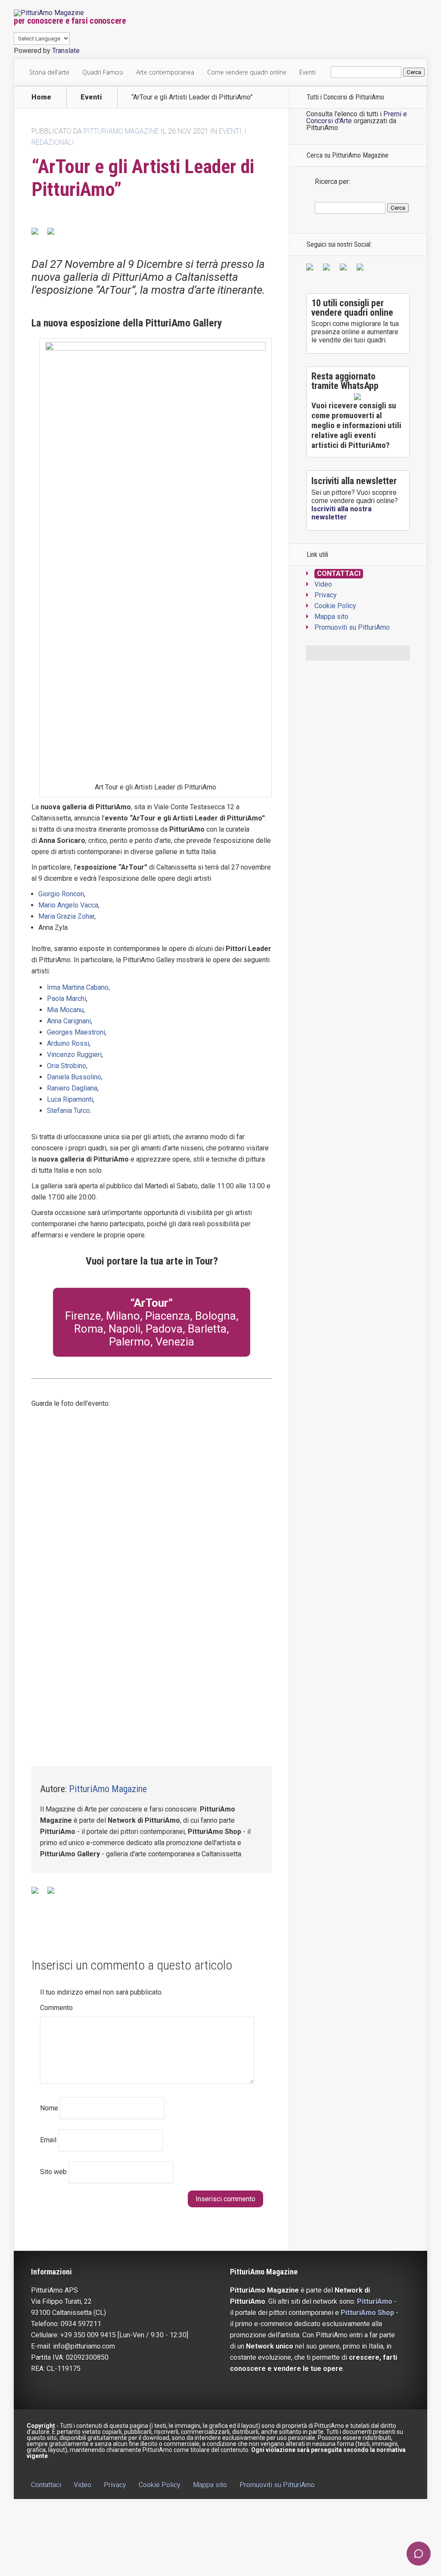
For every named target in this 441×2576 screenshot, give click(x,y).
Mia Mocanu (65, 1010)
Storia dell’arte (49, 72)
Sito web (53, 2172)
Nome (49, 2108)
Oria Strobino (67, 1066)
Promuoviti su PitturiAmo (352, 627)
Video (323, 584)
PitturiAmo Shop (367, 2313)
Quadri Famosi (103, 72)
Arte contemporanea (165, 72)
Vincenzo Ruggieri (74, 1055)
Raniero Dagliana (72, 1088)
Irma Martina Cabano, (78, 987)
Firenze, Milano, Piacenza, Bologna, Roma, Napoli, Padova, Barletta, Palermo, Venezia (152, 1329)
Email (48, 2140)
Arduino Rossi (68, 1043)
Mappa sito (331, 617)
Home (41, 97)
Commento (56, 2008)
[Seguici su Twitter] (328, 269)
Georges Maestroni (76, 1032)
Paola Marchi (67, 999)
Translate (66, 51)
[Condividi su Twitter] (54, 235)
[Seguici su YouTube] (345, 269)
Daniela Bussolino (74, 1077)
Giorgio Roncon (61, 894)
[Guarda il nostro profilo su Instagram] (362, 269)
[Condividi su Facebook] (38, 235)
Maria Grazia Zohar (66, 916)
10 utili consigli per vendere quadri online (352, 308)
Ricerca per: (332, 182)
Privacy (326, 595)
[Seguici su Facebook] (311, 269)
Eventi (307, 72)
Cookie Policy (335, 606)
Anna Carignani (69, 1021)
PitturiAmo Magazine (121, 131)
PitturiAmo (375, 2301)
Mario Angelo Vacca (68, 905)
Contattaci (339, 573)
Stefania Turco (68, 1111)
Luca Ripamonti (70, 1099)
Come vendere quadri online (247, 72)
